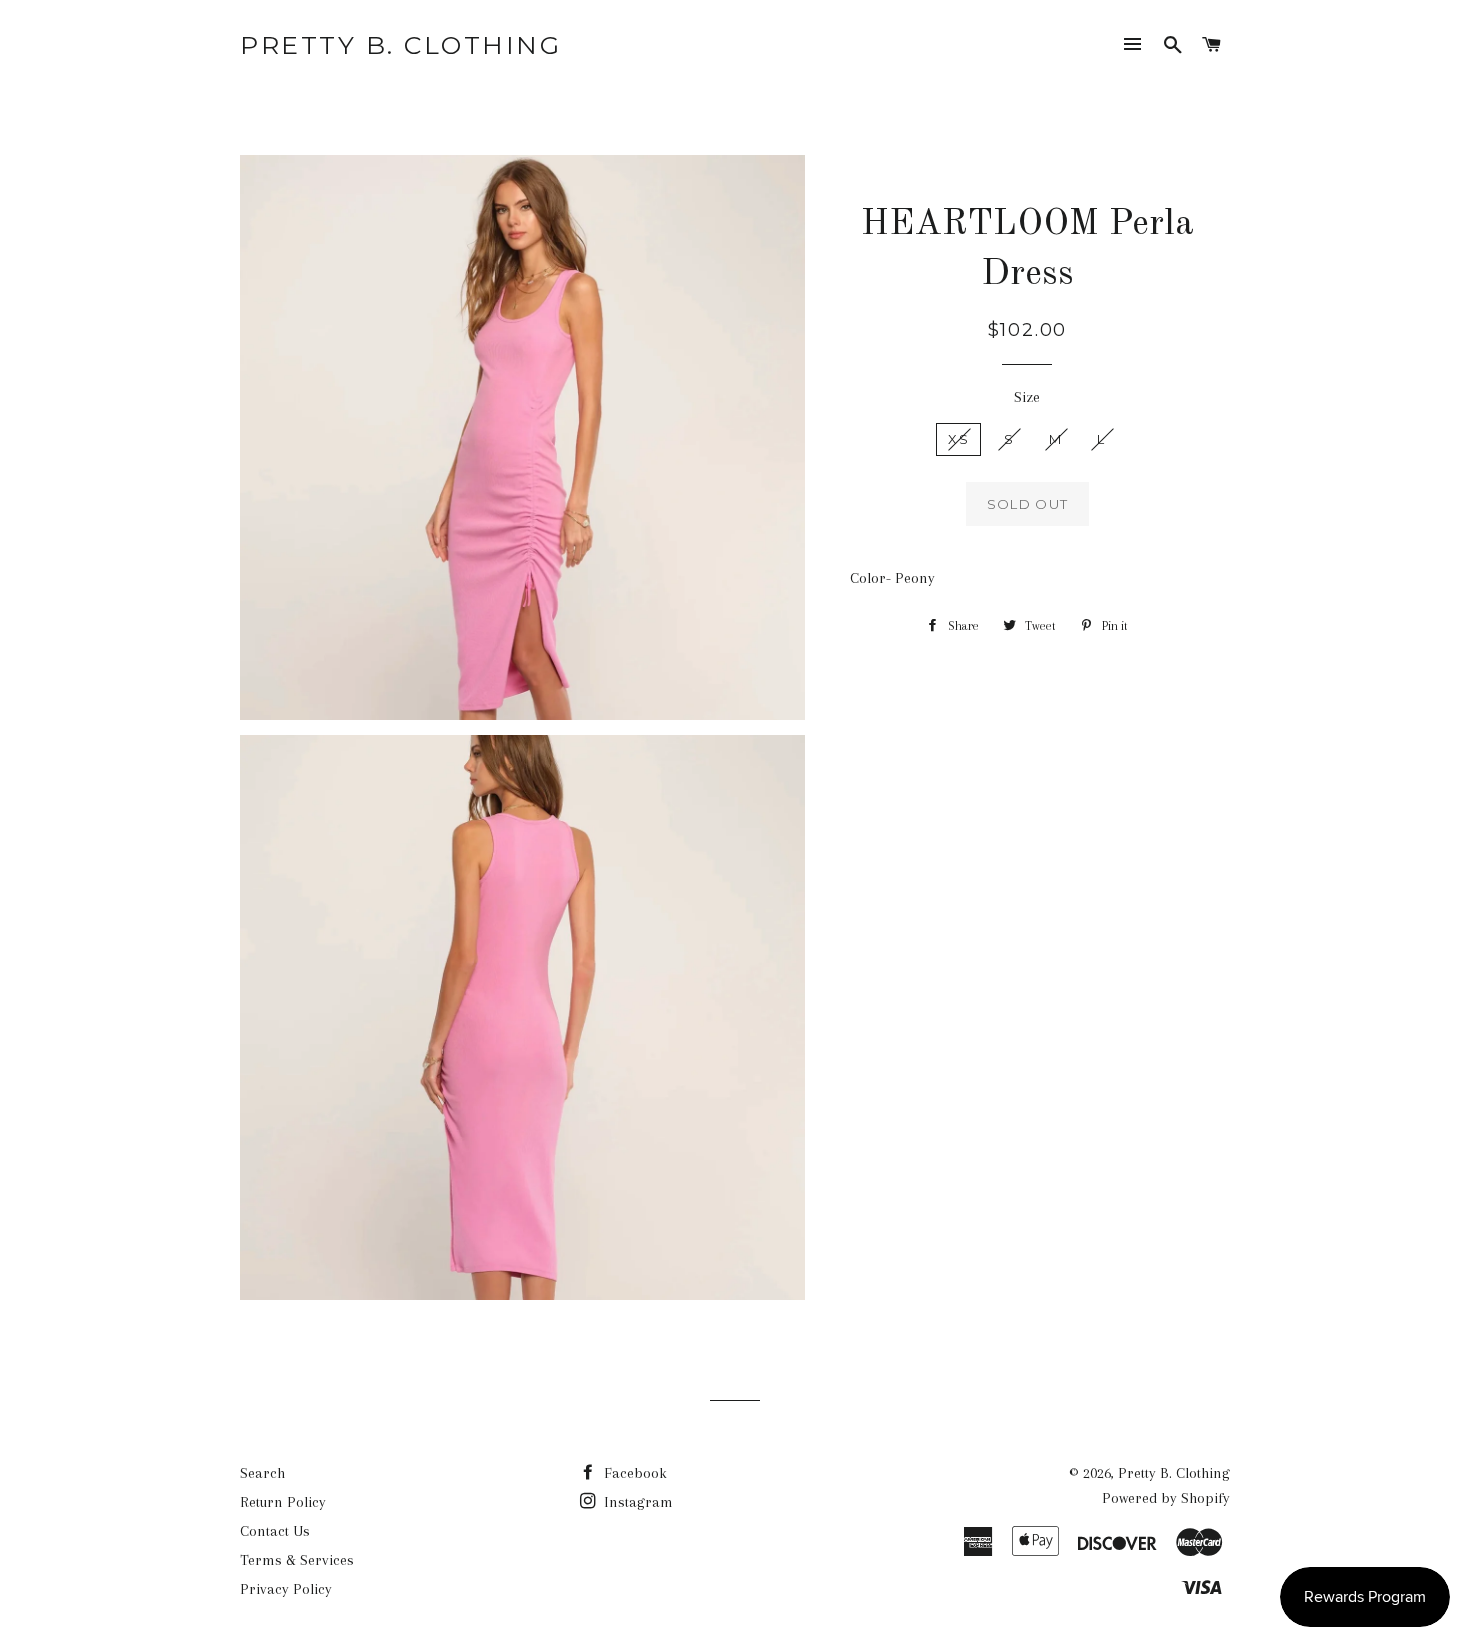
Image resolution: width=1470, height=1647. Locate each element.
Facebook (633, 1473)
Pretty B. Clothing (400, 45)
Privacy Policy (286, 1589)
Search (262, 1473)
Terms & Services (297, 1560)
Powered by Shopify (1166, 1498)
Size (1027, 397)
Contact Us (275, 1531)
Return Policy (283, 1502)
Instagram (636, 1502)
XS (958, 439)
